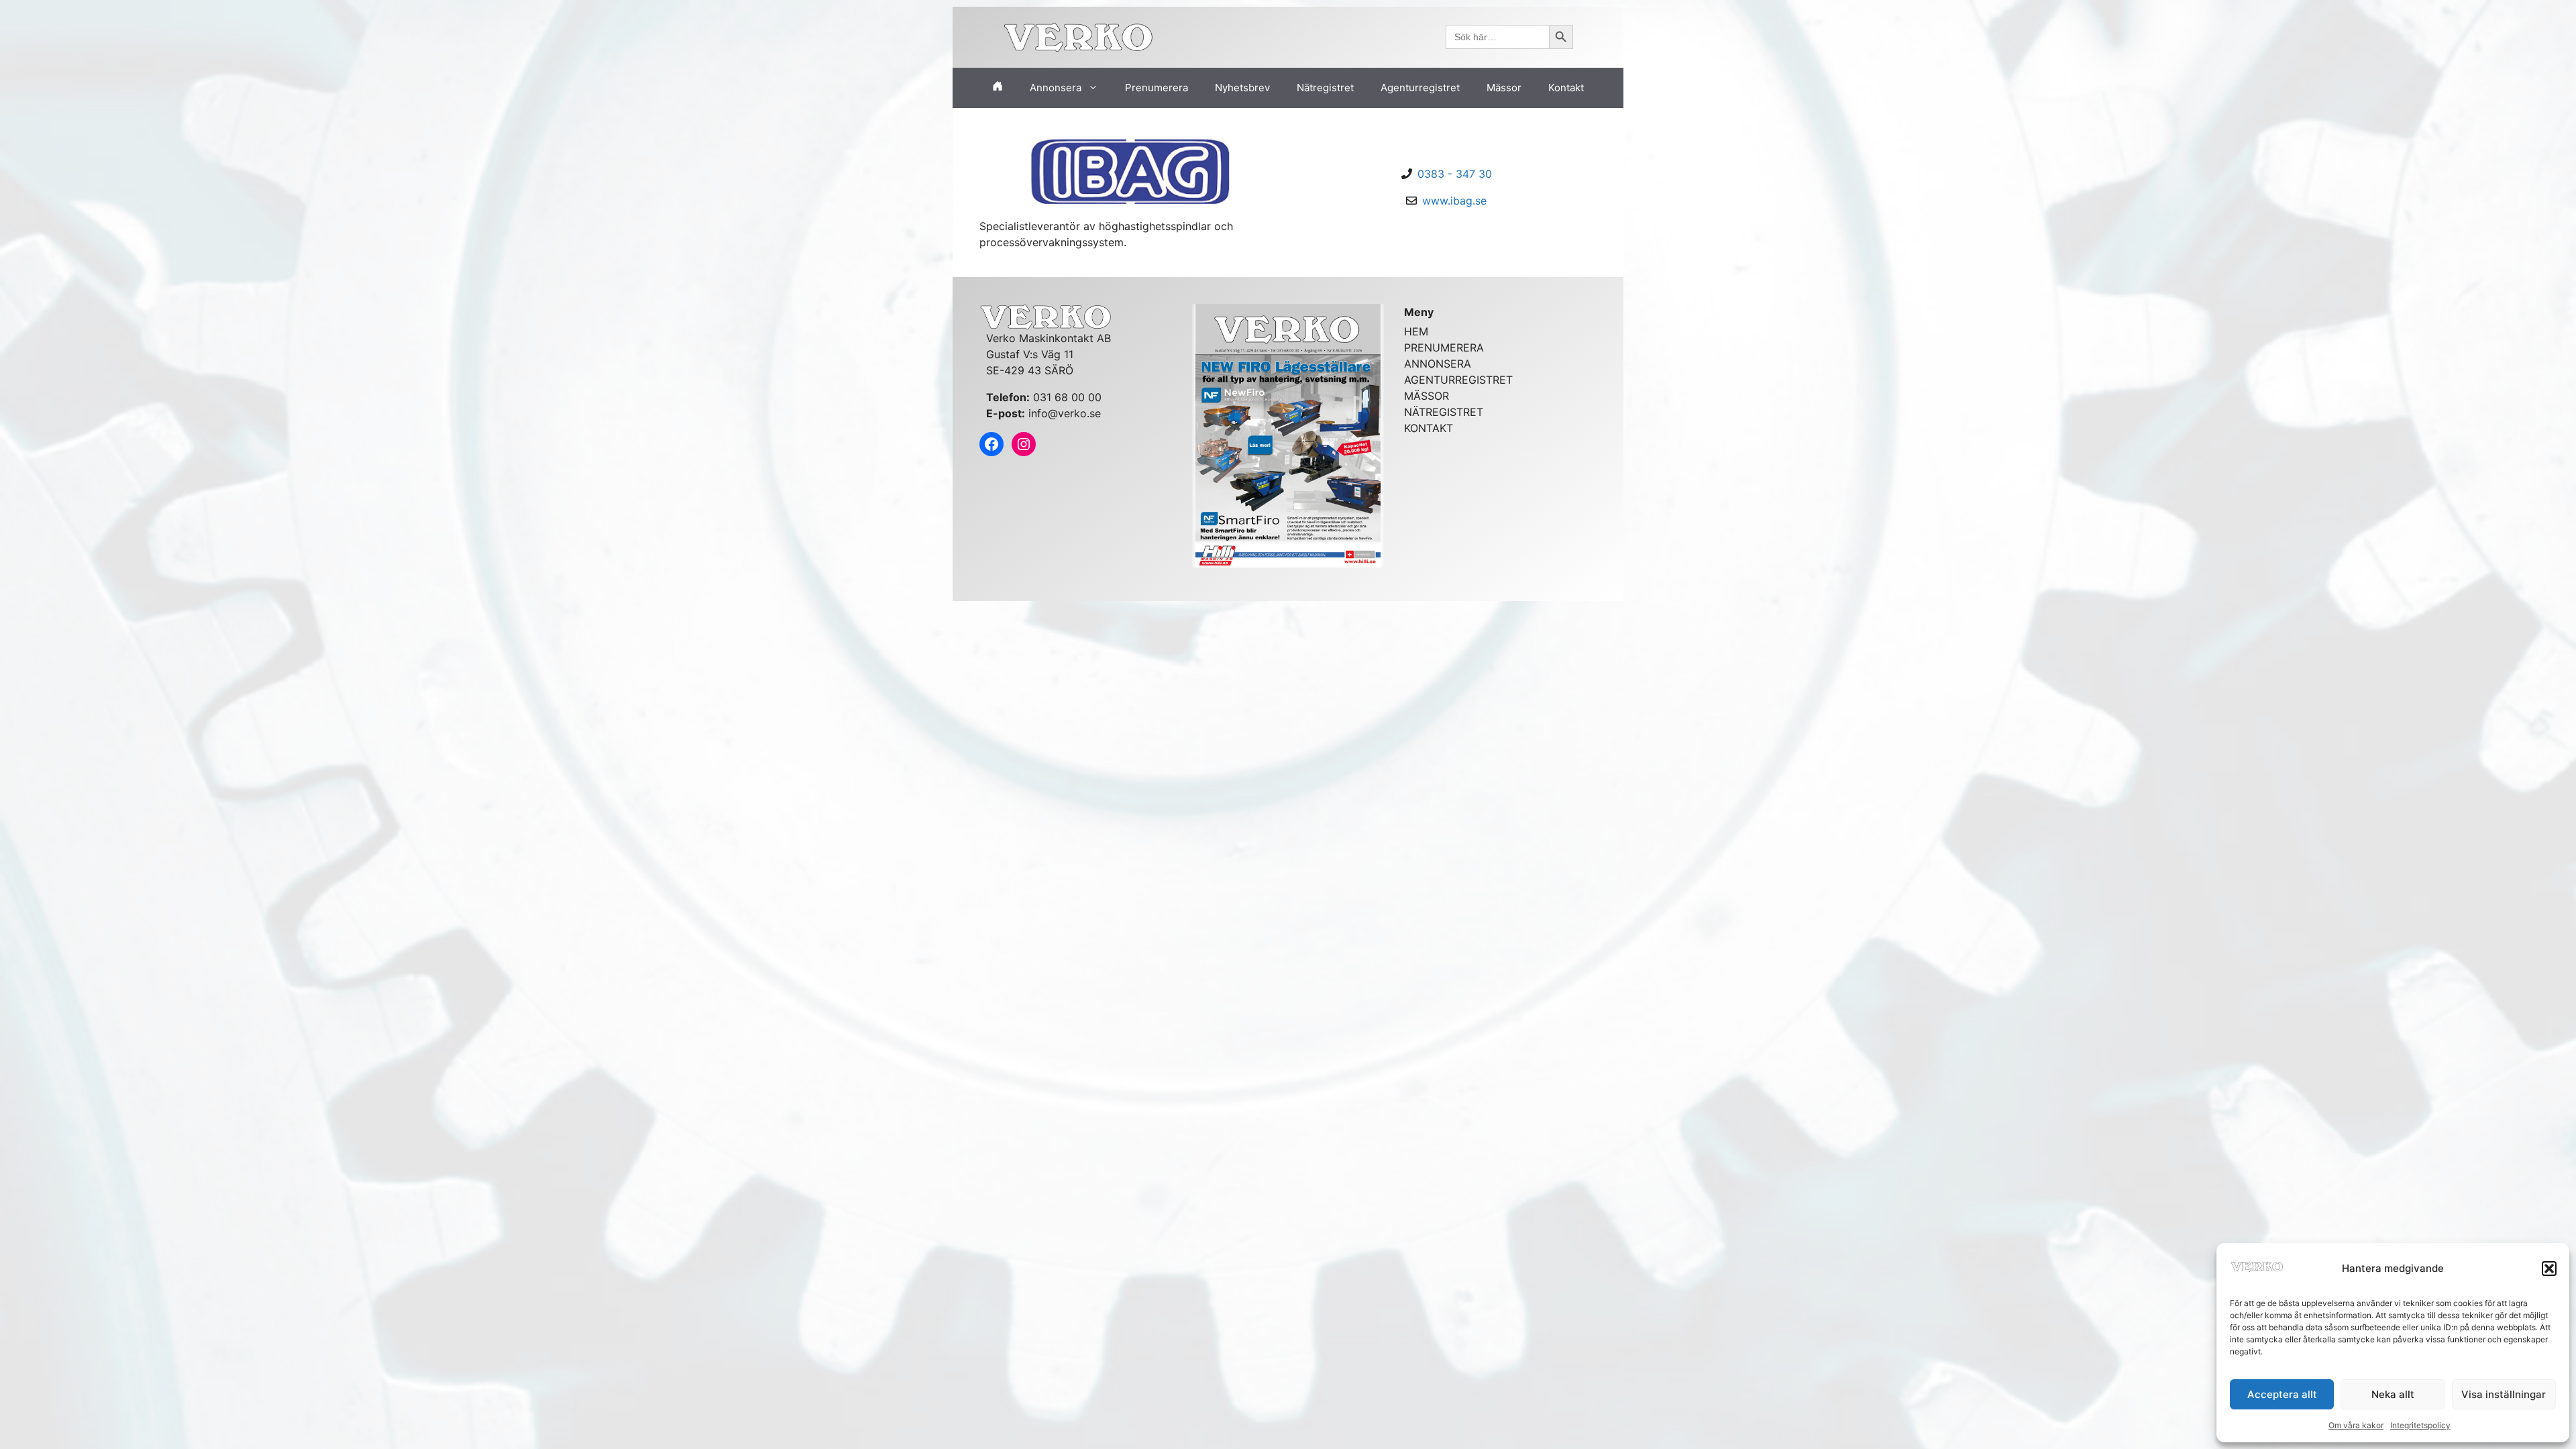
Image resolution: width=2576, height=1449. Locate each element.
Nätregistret (1325, 88)
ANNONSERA (1438, 364)
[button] (2549, 1269)
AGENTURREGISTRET (1458, 380)
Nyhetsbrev (1242, 88)
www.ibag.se (1454, 201)
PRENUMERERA (1444, 347)
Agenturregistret (1420, 88)
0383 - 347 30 (1455, 174)
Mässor (1504, 88)
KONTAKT (1429, 428)
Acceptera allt (2282, 1394)
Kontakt (1566, 88)
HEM (1416, 331)
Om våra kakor (2356, 1425)
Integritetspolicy (2420, 1425)
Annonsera (1056, 88)
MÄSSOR (1427, 396)
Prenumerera (1157, 88)
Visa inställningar (2504, 1394)
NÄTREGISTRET (1444, 412)
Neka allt (2393, 1394)
